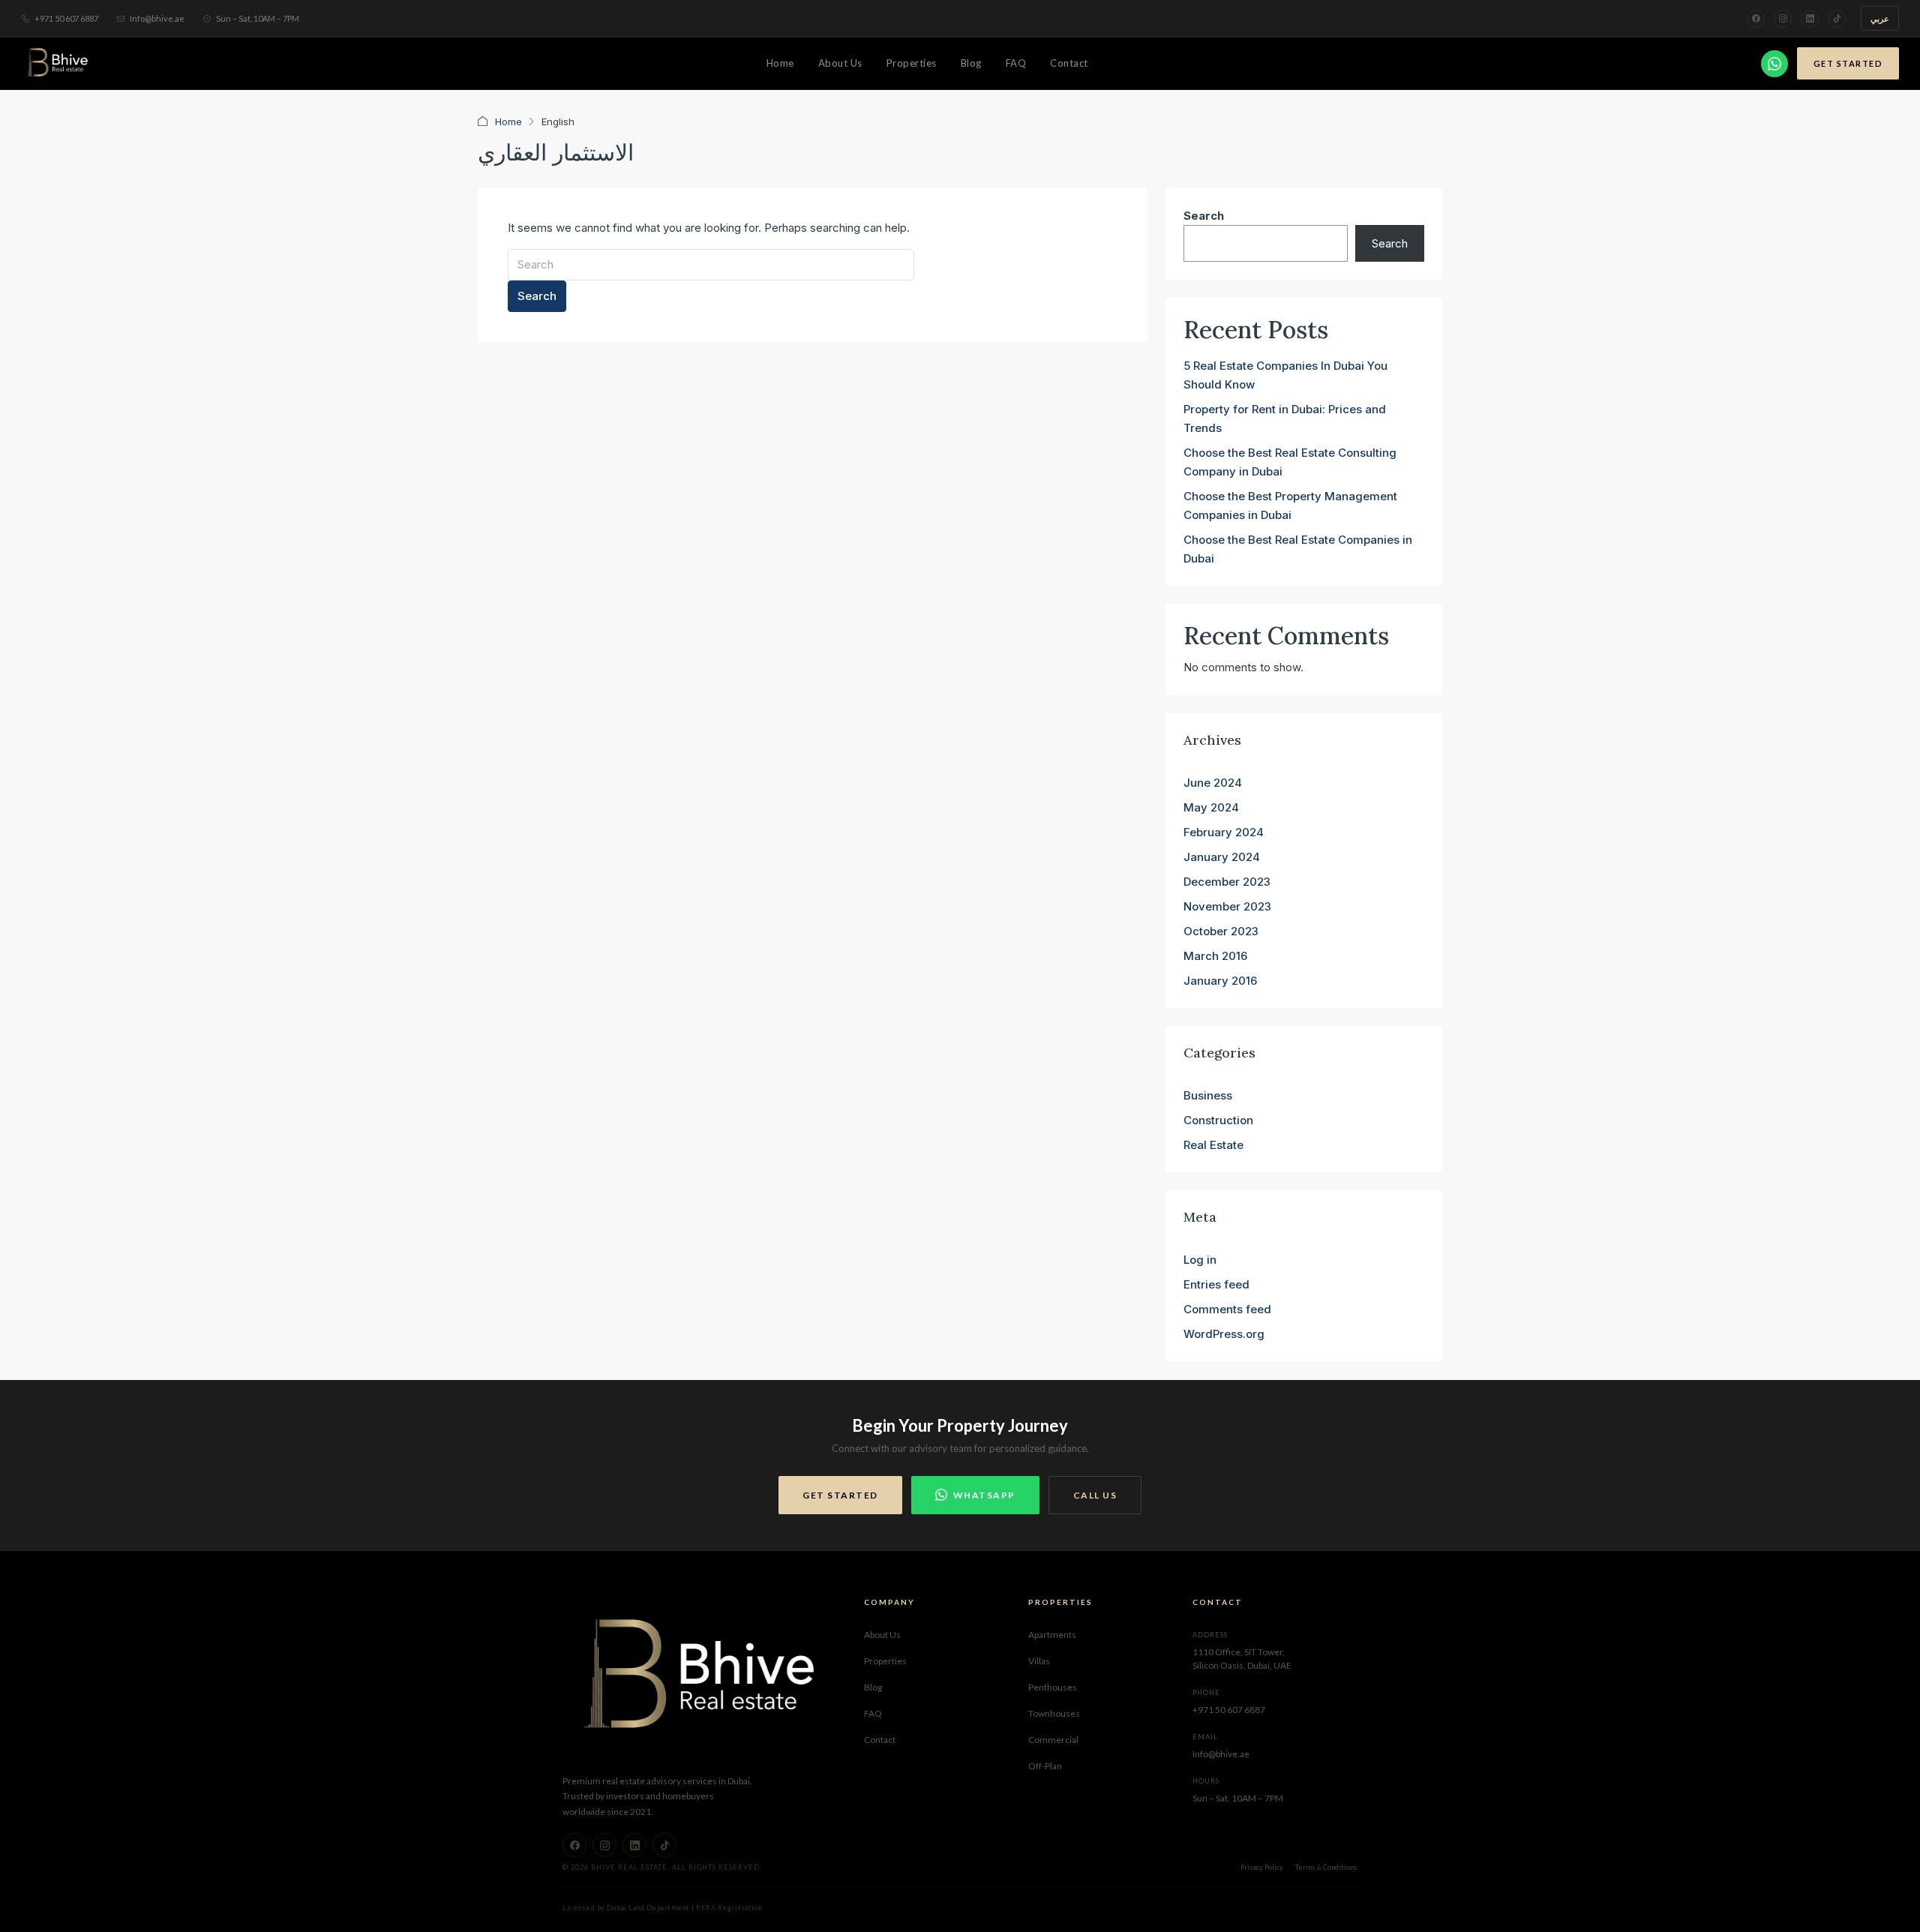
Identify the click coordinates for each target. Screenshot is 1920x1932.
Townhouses (1054, 1713)
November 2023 (1227, 906)
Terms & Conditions (1326, 1867)
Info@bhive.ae (157, 18)
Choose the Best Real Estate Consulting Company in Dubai (1290, 462)
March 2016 (1215, 956)
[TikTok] (1837, 19)
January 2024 (1222, 857)
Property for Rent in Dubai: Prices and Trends (1285, 418)
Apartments (1052, 1635)
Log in (1200, 1260)
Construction (1218, 1120)
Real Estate (1213, 1145)
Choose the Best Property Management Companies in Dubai (1290, 505)
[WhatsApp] (1774, 64)
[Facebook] (1756, 19)
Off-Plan (1045, 1766)
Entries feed (1216, 1284)
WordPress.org (1224, 1334)
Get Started (1848, 63)
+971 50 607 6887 (66, 18)
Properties (912, 63)
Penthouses (1053, 1687)
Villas (1039, 1661)
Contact (1069, 63)
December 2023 (1227, 882)
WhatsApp (984, 1495)
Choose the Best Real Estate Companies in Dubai (1298, 549)
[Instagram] (1783, 19)
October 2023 (1221, 931)
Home (780, 63)
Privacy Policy (1262, 1867)
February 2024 (1224, 832)
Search (537, 296)
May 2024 (1211, 807)
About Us (840, 63)
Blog (971, 63)
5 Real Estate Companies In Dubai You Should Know (1285, 375)
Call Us (1095, 1495)
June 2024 (1213, 783)
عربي (1880, 18)
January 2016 (1220, 981)
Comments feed (1227, 1309)
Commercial (1053, 1740)
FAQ (1016, 63)
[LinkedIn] (1810, 19)
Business (1208, 1095)
